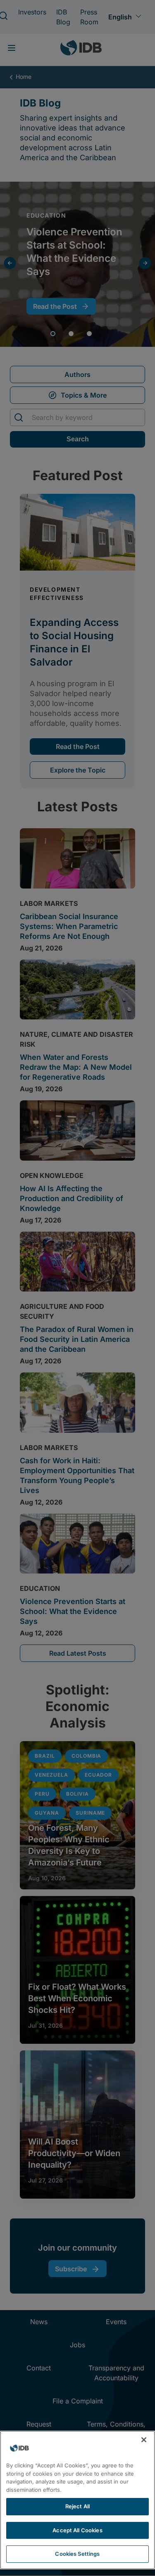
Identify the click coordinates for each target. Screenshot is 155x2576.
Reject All (77, 2506)
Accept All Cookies (77, 2530)
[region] (77, 2500)
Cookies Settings (77, 2554)
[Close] (144, 2440)
